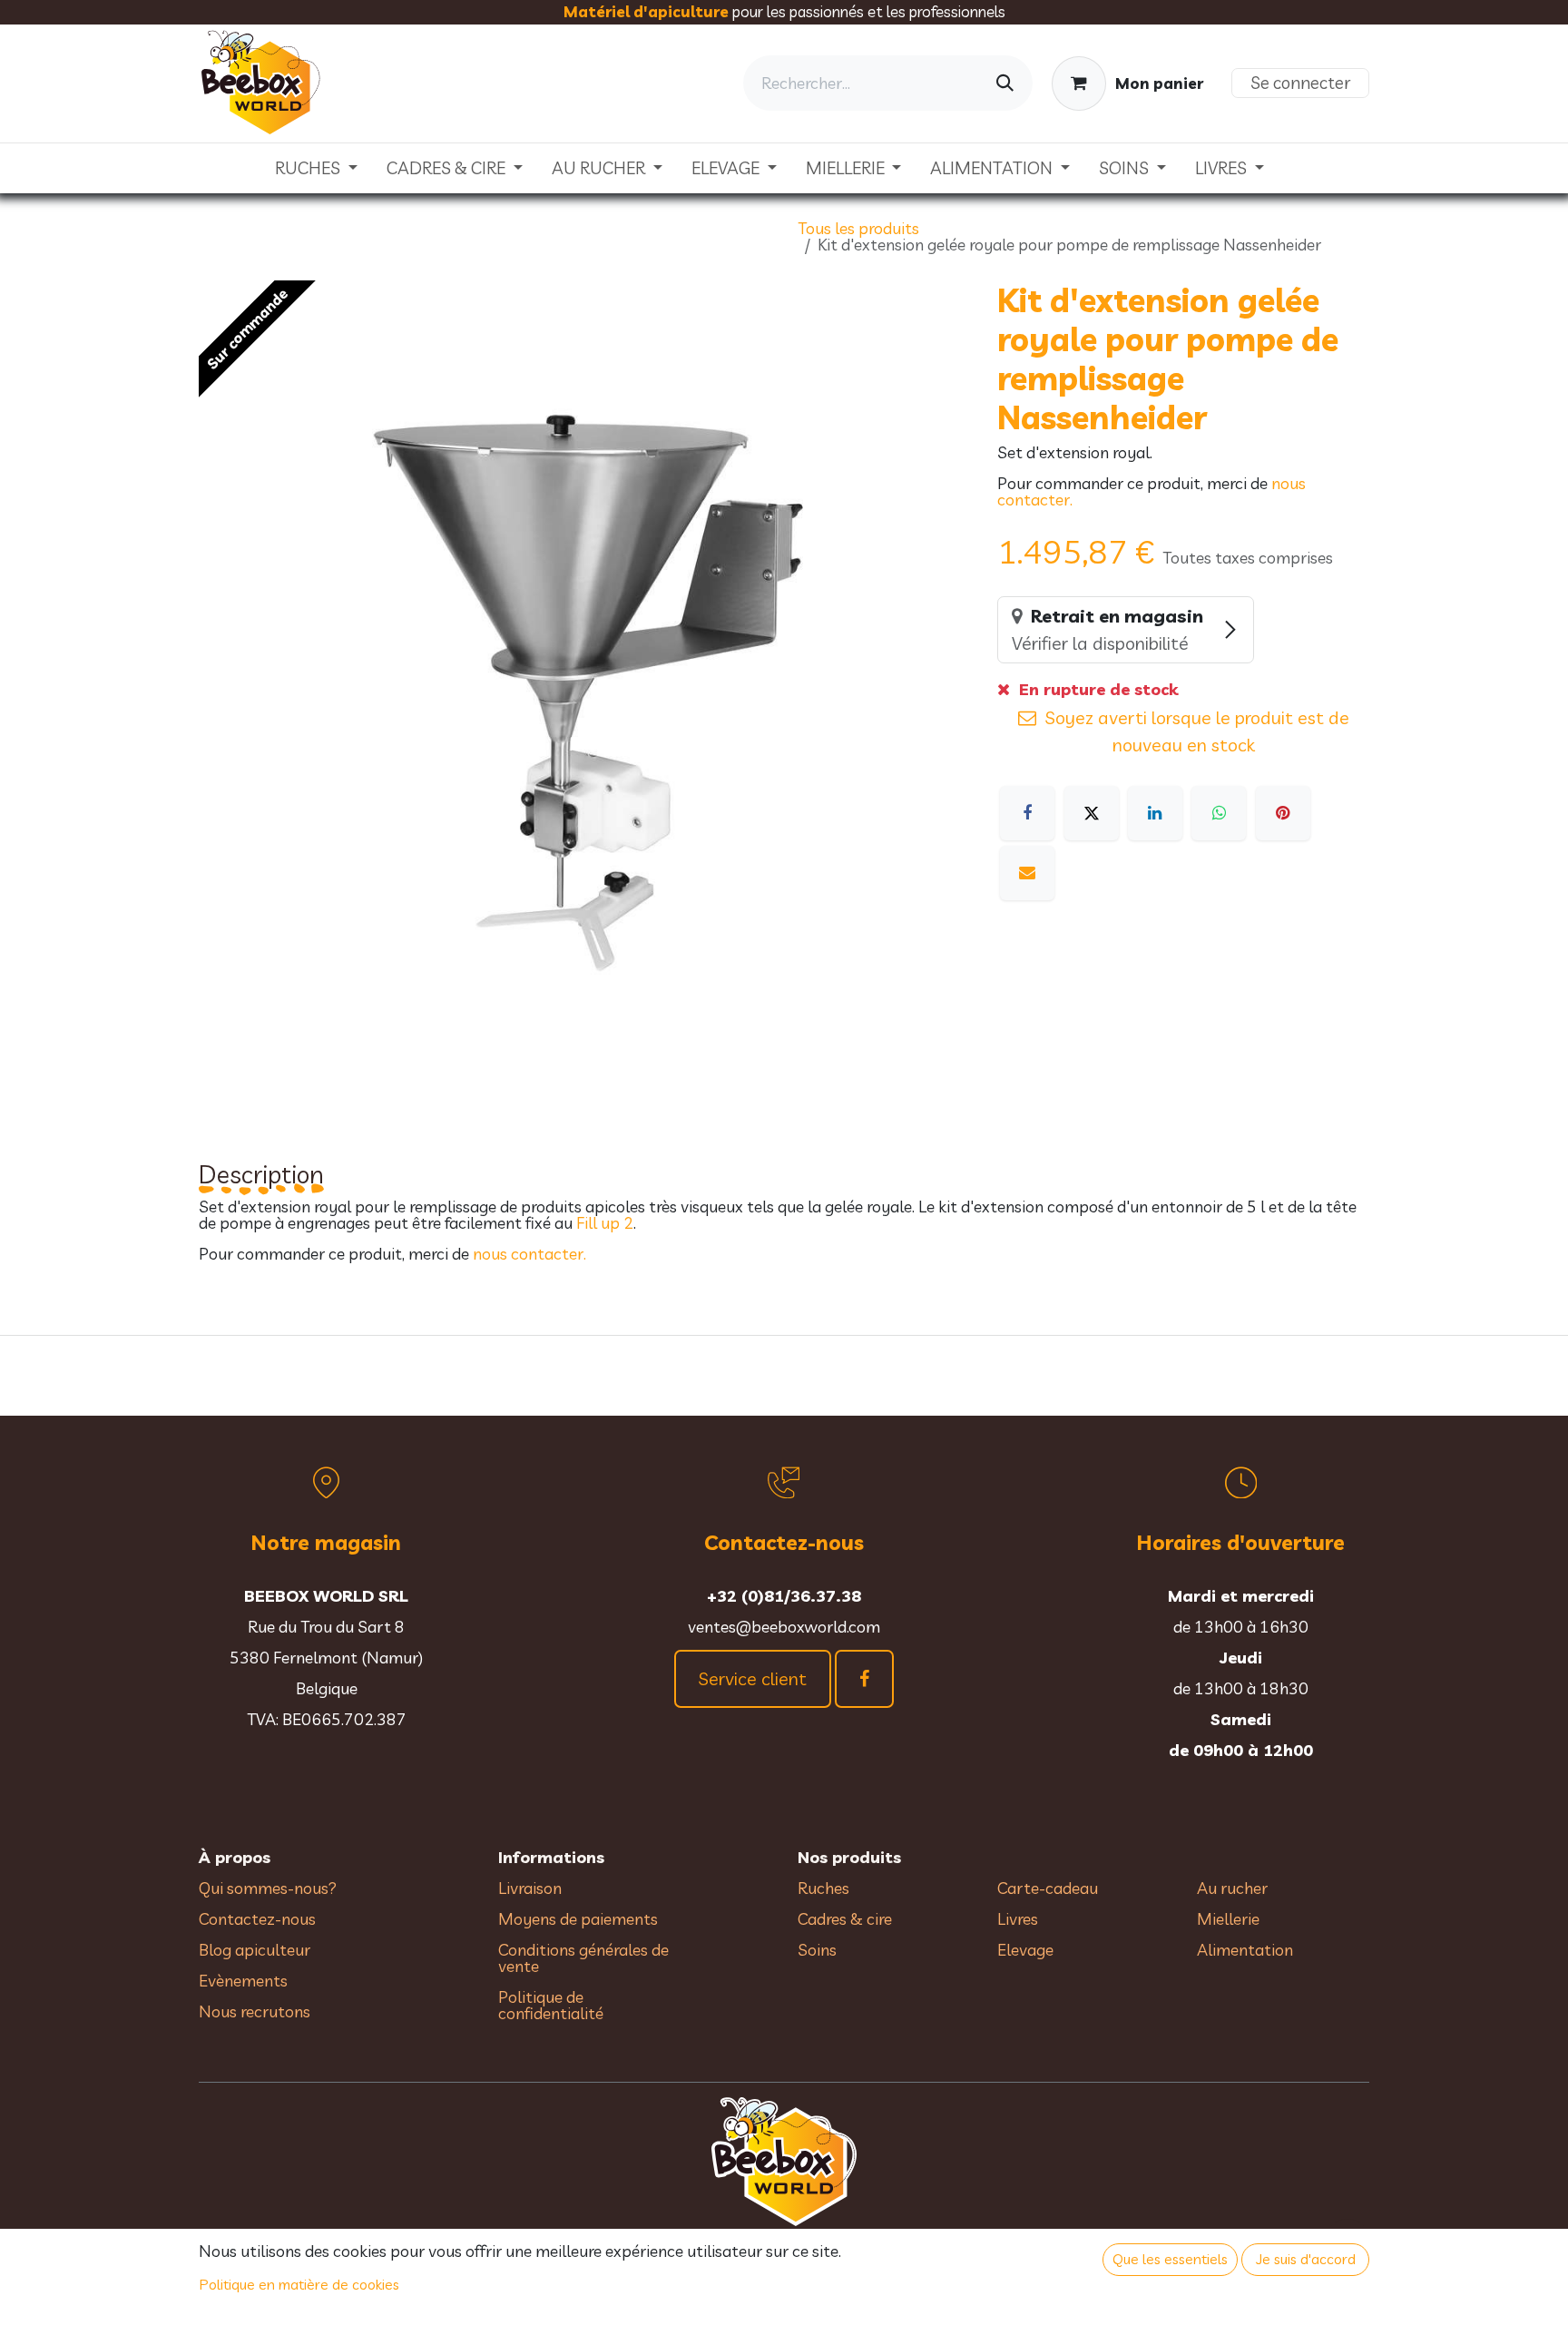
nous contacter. (529, 1254)
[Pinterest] (1283, 813)
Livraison (530, 1888)
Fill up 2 (605, 1223)
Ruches (823, 1888)
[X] (1092, 813)
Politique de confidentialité (551, 2005)
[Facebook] (1027, 813)
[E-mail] (1027, 873)
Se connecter (1300, 83)
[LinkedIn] (1155, 813)
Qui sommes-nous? (268, 1888)
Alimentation (1245, 1950)
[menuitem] (316, 168)
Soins (817, 1950)
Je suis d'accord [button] (1306, 2259)
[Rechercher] (1005, 83)
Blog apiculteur (255, 1950)
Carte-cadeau (1048, 1888)
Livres (1018, 1919)
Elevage (1025, 1950)
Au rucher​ (1232, 1888)
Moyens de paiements (578, 1919)
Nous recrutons (255, 2011)
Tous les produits (858, 228)
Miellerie (1228, 1919)
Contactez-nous (257, 1919)
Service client (753, 1678)
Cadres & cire (845, 1919)
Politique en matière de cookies (299, 2284)
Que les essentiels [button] (1170, 2259)
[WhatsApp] (1219, 813)
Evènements (243, 1981)
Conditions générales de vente (583, 1958)
